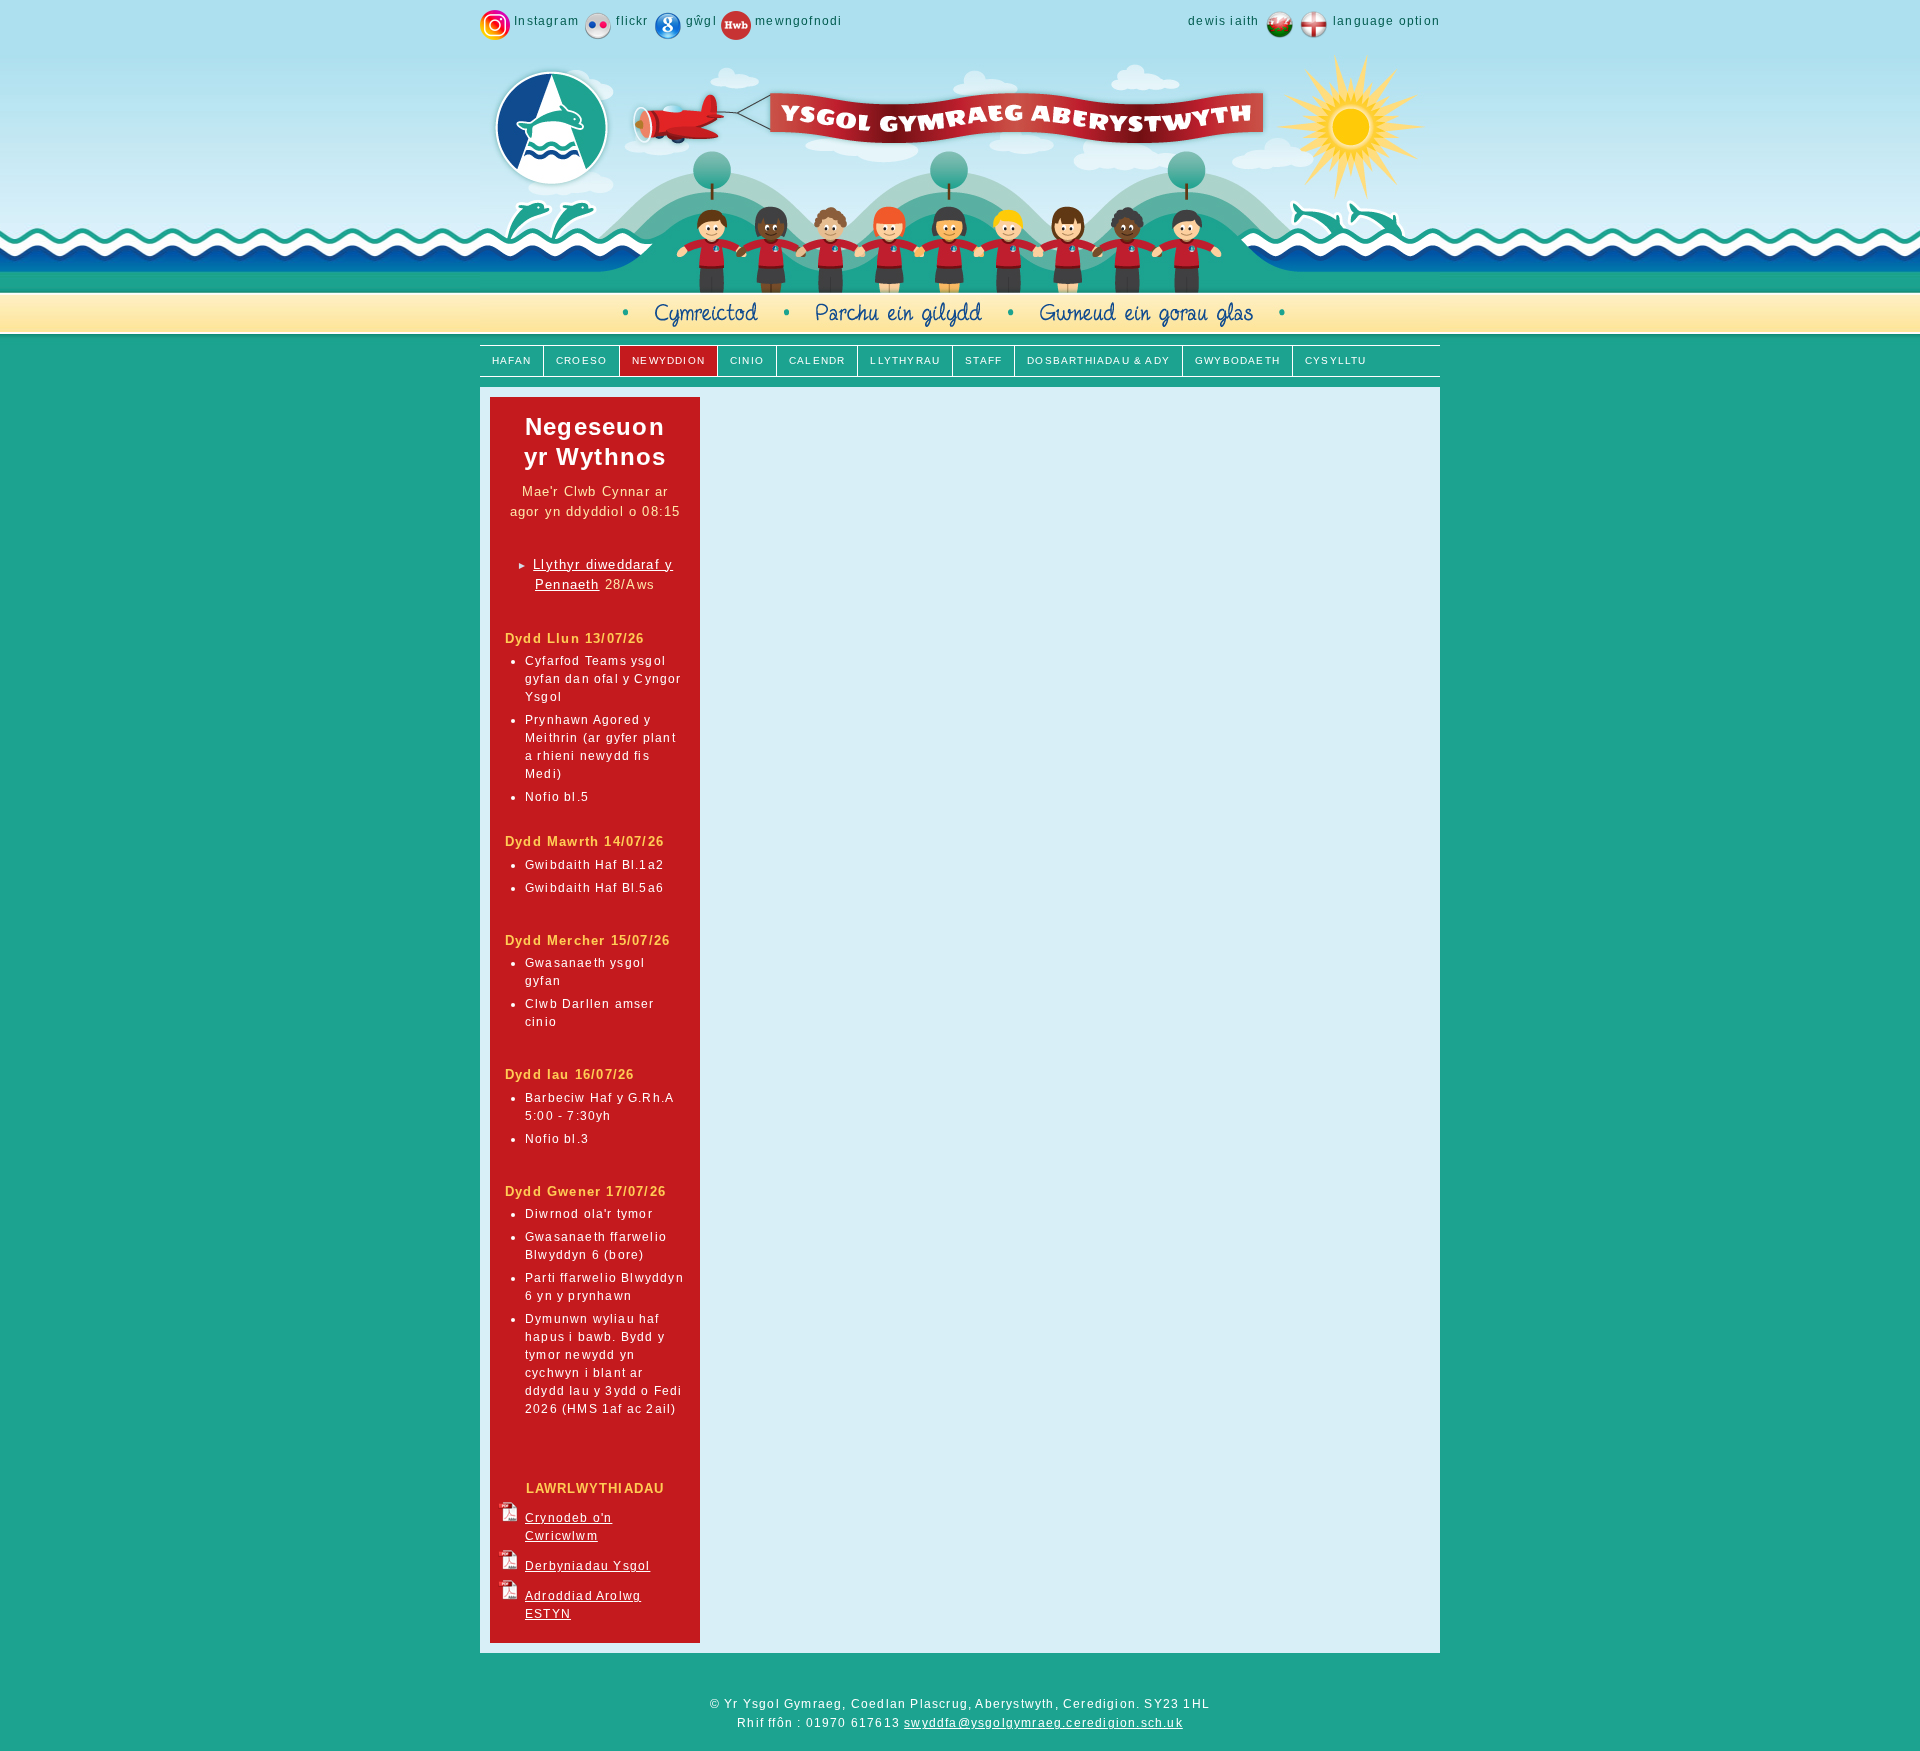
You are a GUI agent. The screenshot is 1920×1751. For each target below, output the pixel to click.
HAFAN (511, 360)
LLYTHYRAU (905, 360)
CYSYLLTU (1336, 360)
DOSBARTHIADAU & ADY (1098, 360)
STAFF (983, 360)
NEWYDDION (668, 360)
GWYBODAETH (1237, 360)
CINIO (747, 360)
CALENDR (817, 360)
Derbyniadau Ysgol (587, 1566)
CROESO (581, 360)
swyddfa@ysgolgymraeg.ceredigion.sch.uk (1043, 1723)
